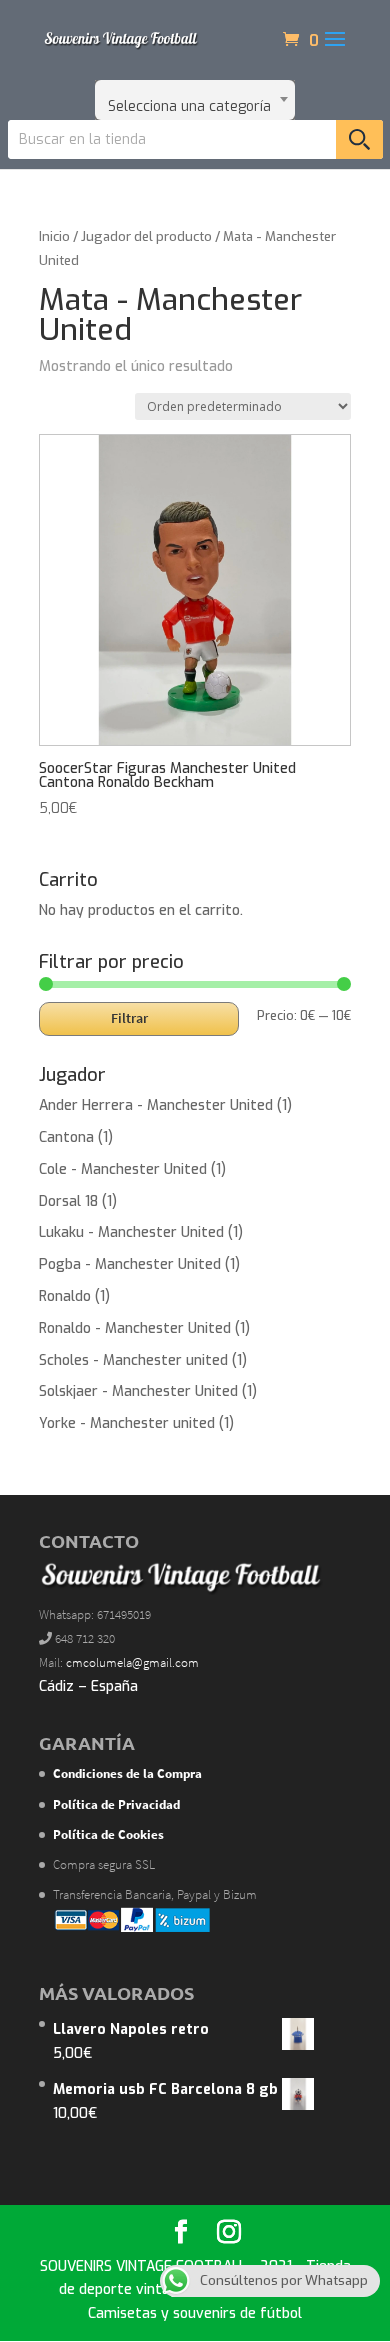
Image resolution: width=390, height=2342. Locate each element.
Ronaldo (65, 1296)
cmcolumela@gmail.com (132, 1662)
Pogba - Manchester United (130, 1264)
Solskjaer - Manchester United (138, 1391)
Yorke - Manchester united (127, 1423)
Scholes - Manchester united (133, 1360)
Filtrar (129, 1018)
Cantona (66, 1137)
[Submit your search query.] (359, 139)
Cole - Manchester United (123, 1169)
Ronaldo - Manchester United (135, 1328)
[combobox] (195, 100)
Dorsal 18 (68, 1201)
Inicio (54, 236)
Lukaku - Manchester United (131, 1232)
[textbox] (195, 100)
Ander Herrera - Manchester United (156, 1105)
